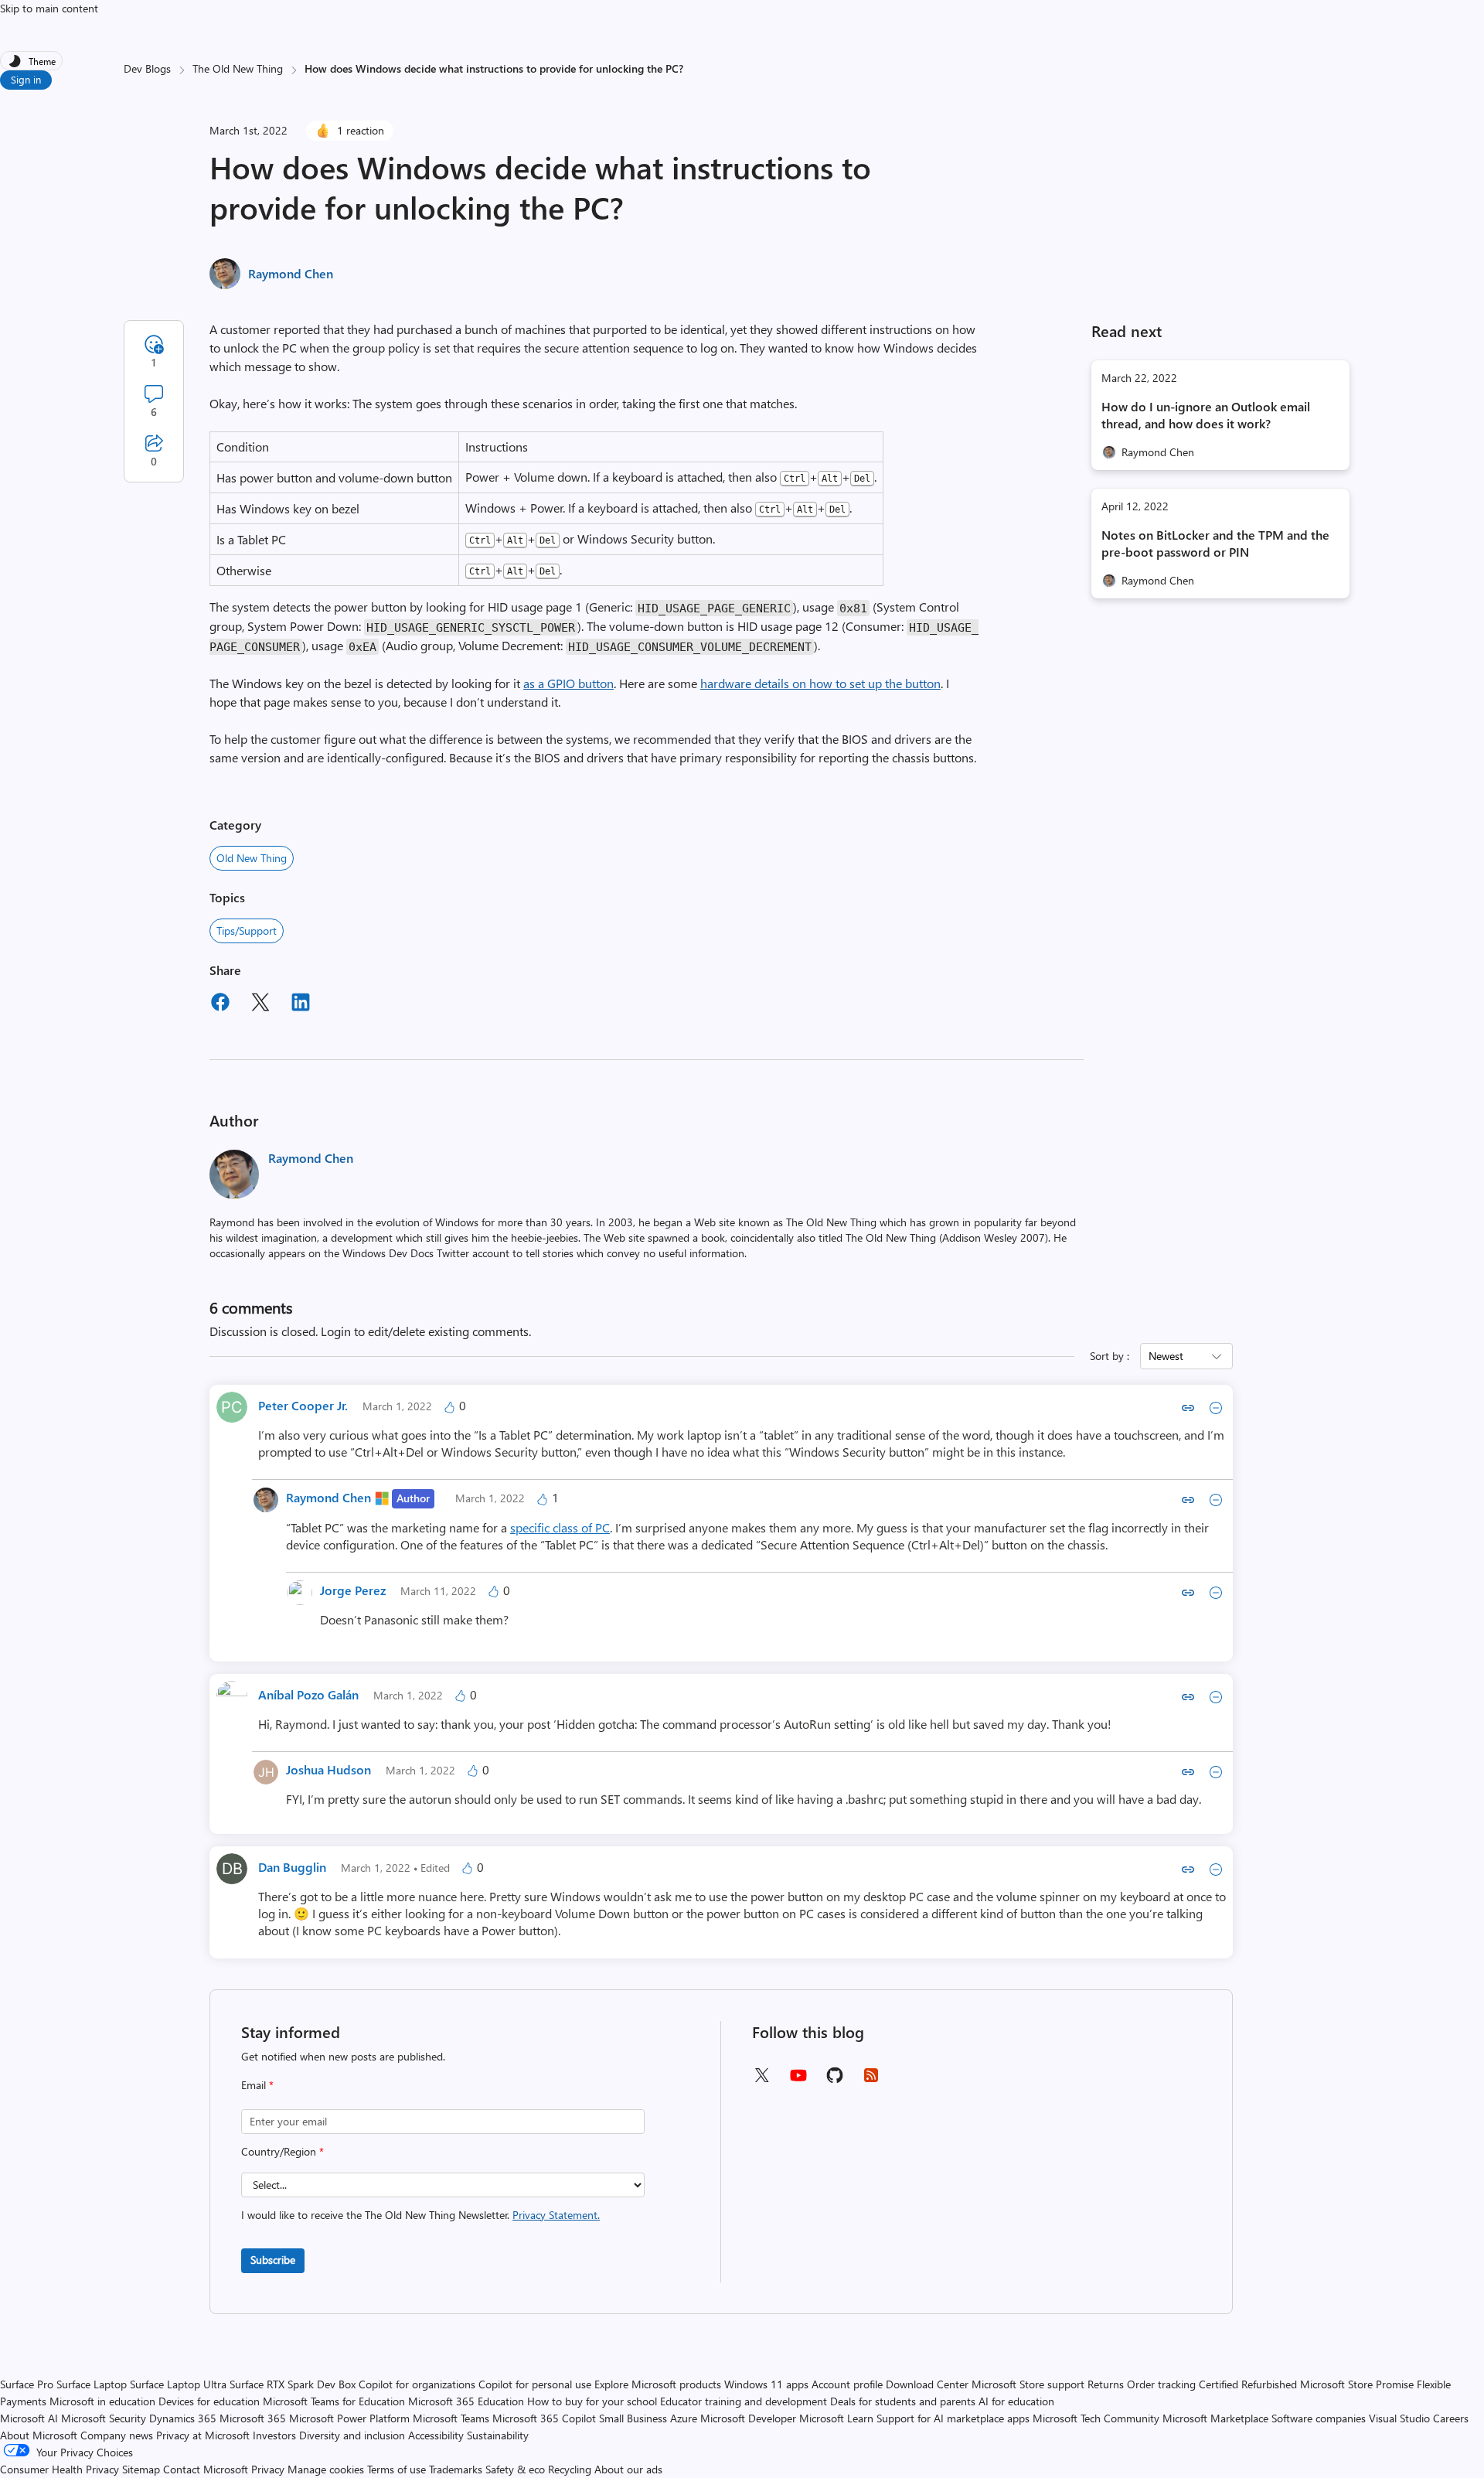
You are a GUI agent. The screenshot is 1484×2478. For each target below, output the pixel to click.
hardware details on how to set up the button (820, 683)
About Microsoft (39, 2435)
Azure (684, 2418)
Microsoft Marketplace (1215, 2418)
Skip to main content (49, 8)
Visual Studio (1399, 2418)
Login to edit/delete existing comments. (426, 1331)
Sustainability (498, 2435)
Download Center (927, 2384)
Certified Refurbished (1248, 2384)
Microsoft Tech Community (1096, 2418)
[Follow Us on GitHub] (835, 2080)
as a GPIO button (568, 683)
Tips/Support (247, 931)
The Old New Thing (238, 68)
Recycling (570, 2469)
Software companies (1319, 2418)
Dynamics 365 (183, 2418)
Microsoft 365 (253, 2418)
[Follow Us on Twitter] (761, 2080)
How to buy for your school (592, 2401)
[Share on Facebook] (220, 1004)
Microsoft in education (102, 2401)
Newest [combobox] (1166, 1356)
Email (257, 2085)
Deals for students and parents (903, 2401)
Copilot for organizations (417, 2384)
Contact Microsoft (206, 2469)
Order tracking (1161, 2384)
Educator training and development (744, 2401)
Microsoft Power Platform (349, 2418)
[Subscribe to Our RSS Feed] (871, 2080)
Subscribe (273, 2260)
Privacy (269, 2469)
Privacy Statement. (556, 2215)
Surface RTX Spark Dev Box (293, 2384)
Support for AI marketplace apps (953, 2418)
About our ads (628, 2469)
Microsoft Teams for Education (334, 2401)
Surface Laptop (92, 2384)
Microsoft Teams (451, 2418)
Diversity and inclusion (352, 2435)
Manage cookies (326, 2469)
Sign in (26, 79)
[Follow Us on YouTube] (798, 2081)
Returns (1106, 2384)
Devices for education (209, 2401)
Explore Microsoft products (658, 2384)
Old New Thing (252, 858)
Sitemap (141, 2469)
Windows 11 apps (766, 2384)
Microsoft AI (29, 2418)
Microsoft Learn (836, 2418)
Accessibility (436, 2435)
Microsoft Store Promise (1357, 2384)
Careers (1451, 2418)
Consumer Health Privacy (60, 2469)
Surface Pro (27, 2384)
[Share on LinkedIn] (301, 1004)
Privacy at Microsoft (203, 2435)
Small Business (633, 2418)
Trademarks (456, 2469)
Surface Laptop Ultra (178, 2384)
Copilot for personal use (535, 2384)
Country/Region (283, 2151)
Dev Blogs (147, 68)
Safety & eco (515, 2469)
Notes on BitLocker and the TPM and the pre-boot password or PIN (1215, 543)
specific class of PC (560, 1527)
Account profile (847, 2384)
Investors (274, 2435)
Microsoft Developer (748, 2418)
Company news (117, 2435)
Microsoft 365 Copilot (544, 2418)
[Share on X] (260, 1004)
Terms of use (397, 2469)
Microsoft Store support (1028, 2384)
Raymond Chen (291, 273)
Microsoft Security (104, 2418)
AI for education (1016, 2401)
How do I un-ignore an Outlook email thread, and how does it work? (1206, 415)
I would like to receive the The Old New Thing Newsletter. (420, 2215)
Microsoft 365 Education (466, 2401)
